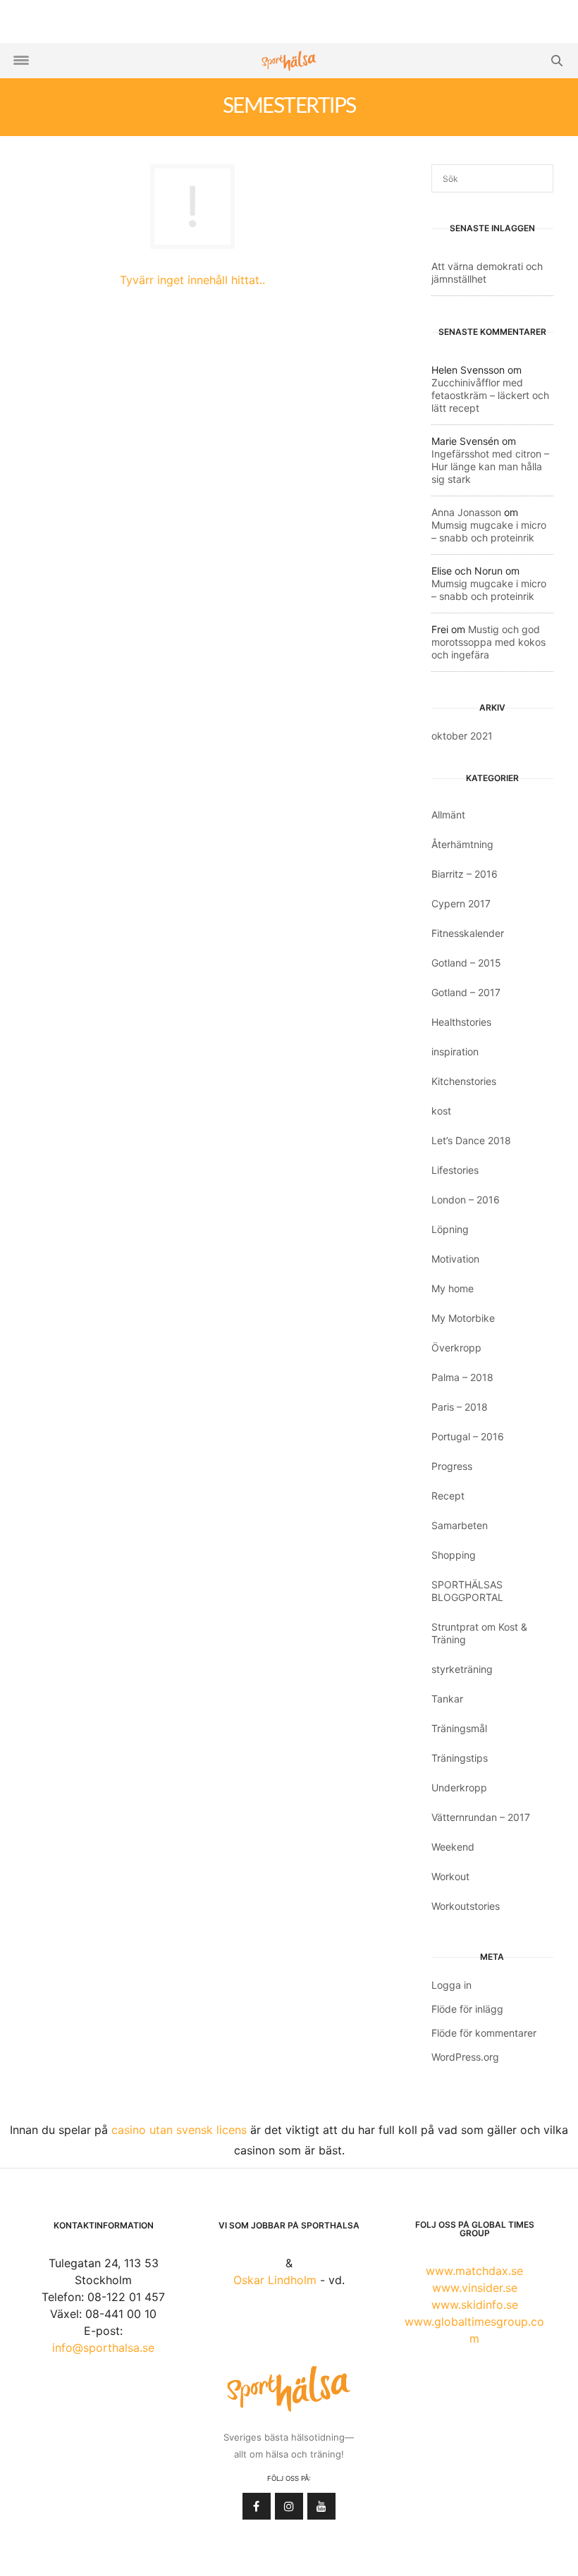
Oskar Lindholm (275, 2280)
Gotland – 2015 (466, 963)
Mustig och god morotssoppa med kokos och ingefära (488, 642)
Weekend (453, 1847)
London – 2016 (466, 1200)
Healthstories (461, 1022)
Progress (452, 1466)
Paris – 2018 (460, 1407)
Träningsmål (459, 1728)
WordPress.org (465, 2057)
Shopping (454, 1555)
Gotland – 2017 (466, 992)
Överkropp (456, 1348)
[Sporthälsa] (289, 61)
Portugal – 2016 (468, 1436)
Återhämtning (462, 844)
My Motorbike (463, 1318)
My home (453, 1288)
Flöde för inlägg (467, 2009)
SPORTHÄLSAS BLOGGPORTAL (467, 1591)
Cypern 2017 (461, 903)
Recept (448, 1496)
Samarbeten (460, 1525)
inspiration (455, 1051)
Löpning (450, 1229)
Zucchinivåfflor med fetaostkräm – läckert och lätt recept (490, 395)
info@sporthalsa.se (103, 2348)
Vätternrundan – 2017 (481, 1817)
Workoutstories (466, 1906)
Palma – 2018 (462, 1377)
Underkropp (459, 1787)
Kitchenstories (464, 1081)
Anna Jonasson (466, 512)
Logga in (451, 1985)
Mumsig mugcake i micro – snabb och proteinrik (489, 531)
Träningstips (460, 1758)
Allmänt (448, 815)
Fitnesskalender (468, 933)
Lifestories (455, 1170)
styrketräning (462, 1669)
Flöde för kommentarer (484, 2033)
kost (441, 1111)
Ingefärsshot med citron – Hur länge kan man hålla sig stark (490, 466)
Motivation (455, 1259)
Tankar (447, 1699)
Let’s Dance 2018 (471, 1140)
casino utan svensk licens (179, 2130)
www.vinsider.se (475, 2288)
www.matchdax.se (474, 2271)
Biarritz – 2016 (465, 874)
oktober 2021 (462, 736)
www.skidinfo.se (475, 2305)
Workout (450, 1876)
